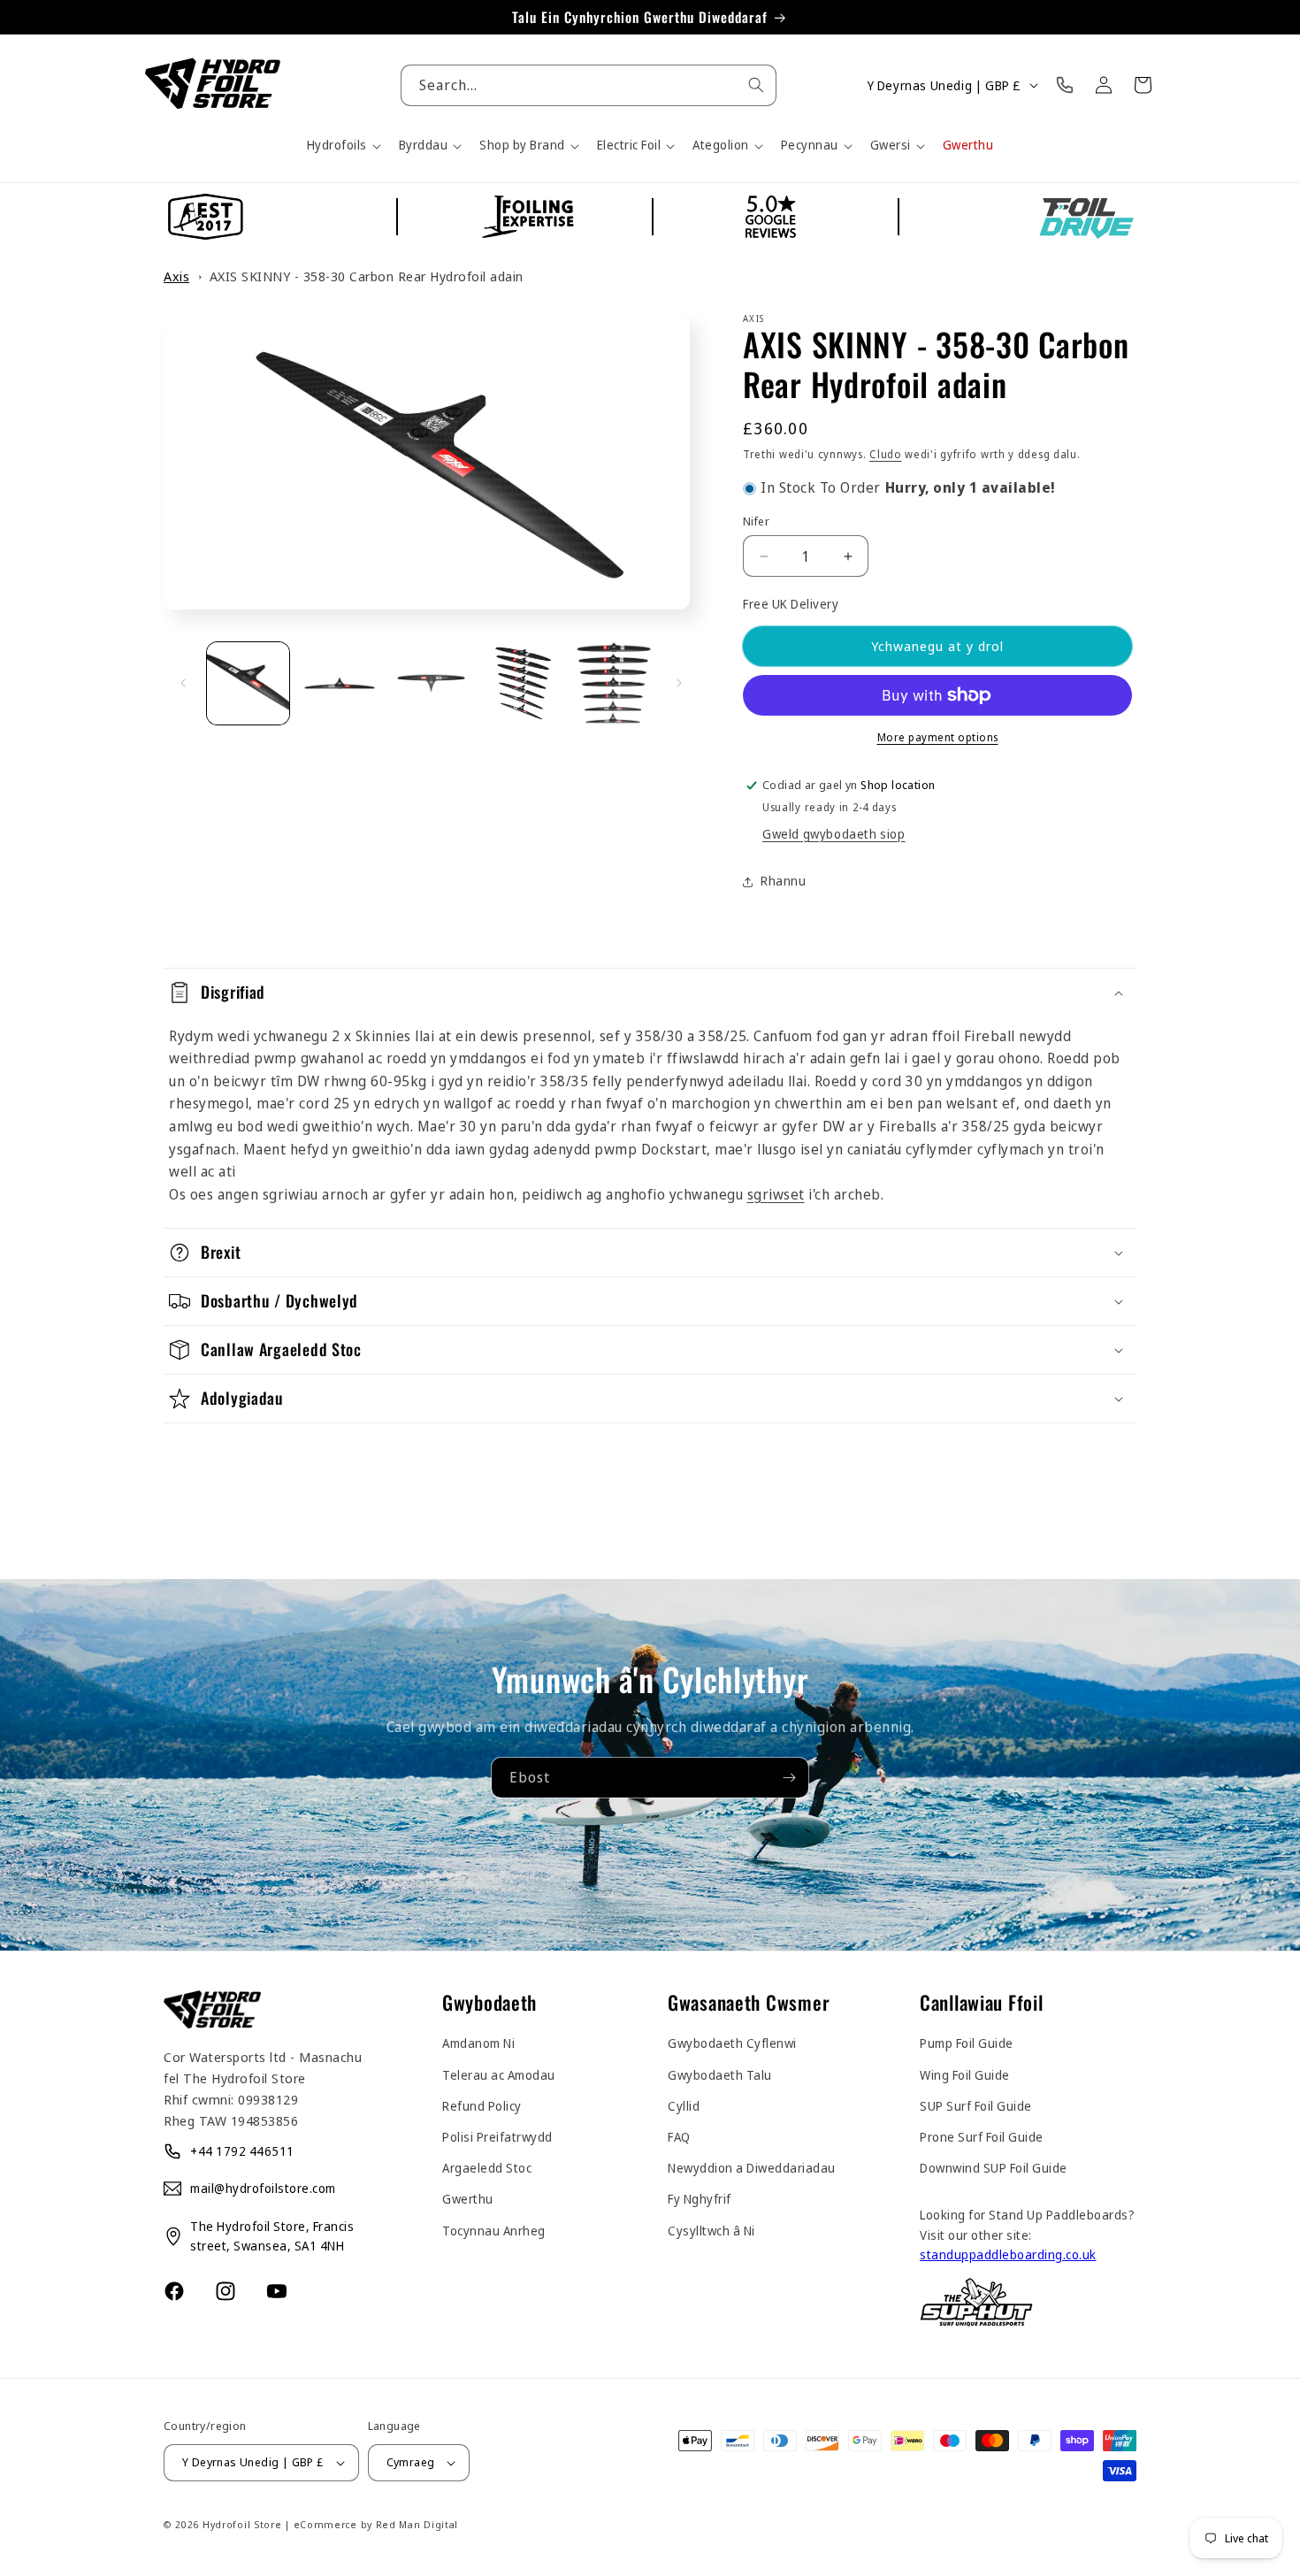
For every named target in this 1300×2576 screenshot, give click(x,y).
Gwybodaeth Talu (720, 2075)
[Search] (756, 85)
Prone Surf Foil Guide (982, 2137)
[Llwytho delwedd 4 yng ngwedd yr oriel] (522, 683)
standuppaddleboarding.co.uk (1008, 2254)
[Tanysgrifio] (789, 1778)
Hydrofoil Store (242, 2524)
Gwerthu (468, 2199)
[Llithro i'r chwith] (183, 683)
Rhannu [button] (783, 881)
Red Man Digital (417, 2524)
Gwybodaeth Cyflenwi (732, 2043)
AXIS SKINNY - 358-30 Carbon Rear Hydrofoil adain (367, 276)
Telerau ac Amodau (499, 2075)
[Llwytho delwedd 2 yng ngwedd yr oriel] (339, 683)
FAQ (679, 2137)
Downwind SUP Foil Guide (994, 2168)
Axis (176, 276)
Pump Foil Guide (967, 2043)
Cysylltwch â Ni (711, 2231)
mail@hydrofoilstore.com (263, 2188)
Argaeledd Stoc (487, 2168)
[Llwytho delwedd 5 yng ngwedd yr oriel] (614, 683)
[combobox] (589, 85)
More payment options (938, 737)
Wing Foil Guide (965, 2075)
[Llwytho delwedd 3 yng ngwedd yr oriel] (431, 683)
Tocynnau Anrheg (494, 2231)
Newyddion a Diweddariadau (752, 2168)
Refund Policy (482, 2106)
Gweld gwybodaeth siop (834, 834)
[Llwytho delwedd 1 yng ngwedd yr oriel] (248, 683)
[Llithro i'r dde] (679, 683)
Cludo (886, 454)
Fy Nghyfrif (700, 2199)
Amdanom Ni (478, 2043)
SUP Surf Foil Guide (976, 2106)
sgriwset (776, 1194)
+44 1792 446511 (242, 2151)
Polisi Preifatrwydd (497, 2137)
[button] (342, 145)
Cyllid (684, 2106)
